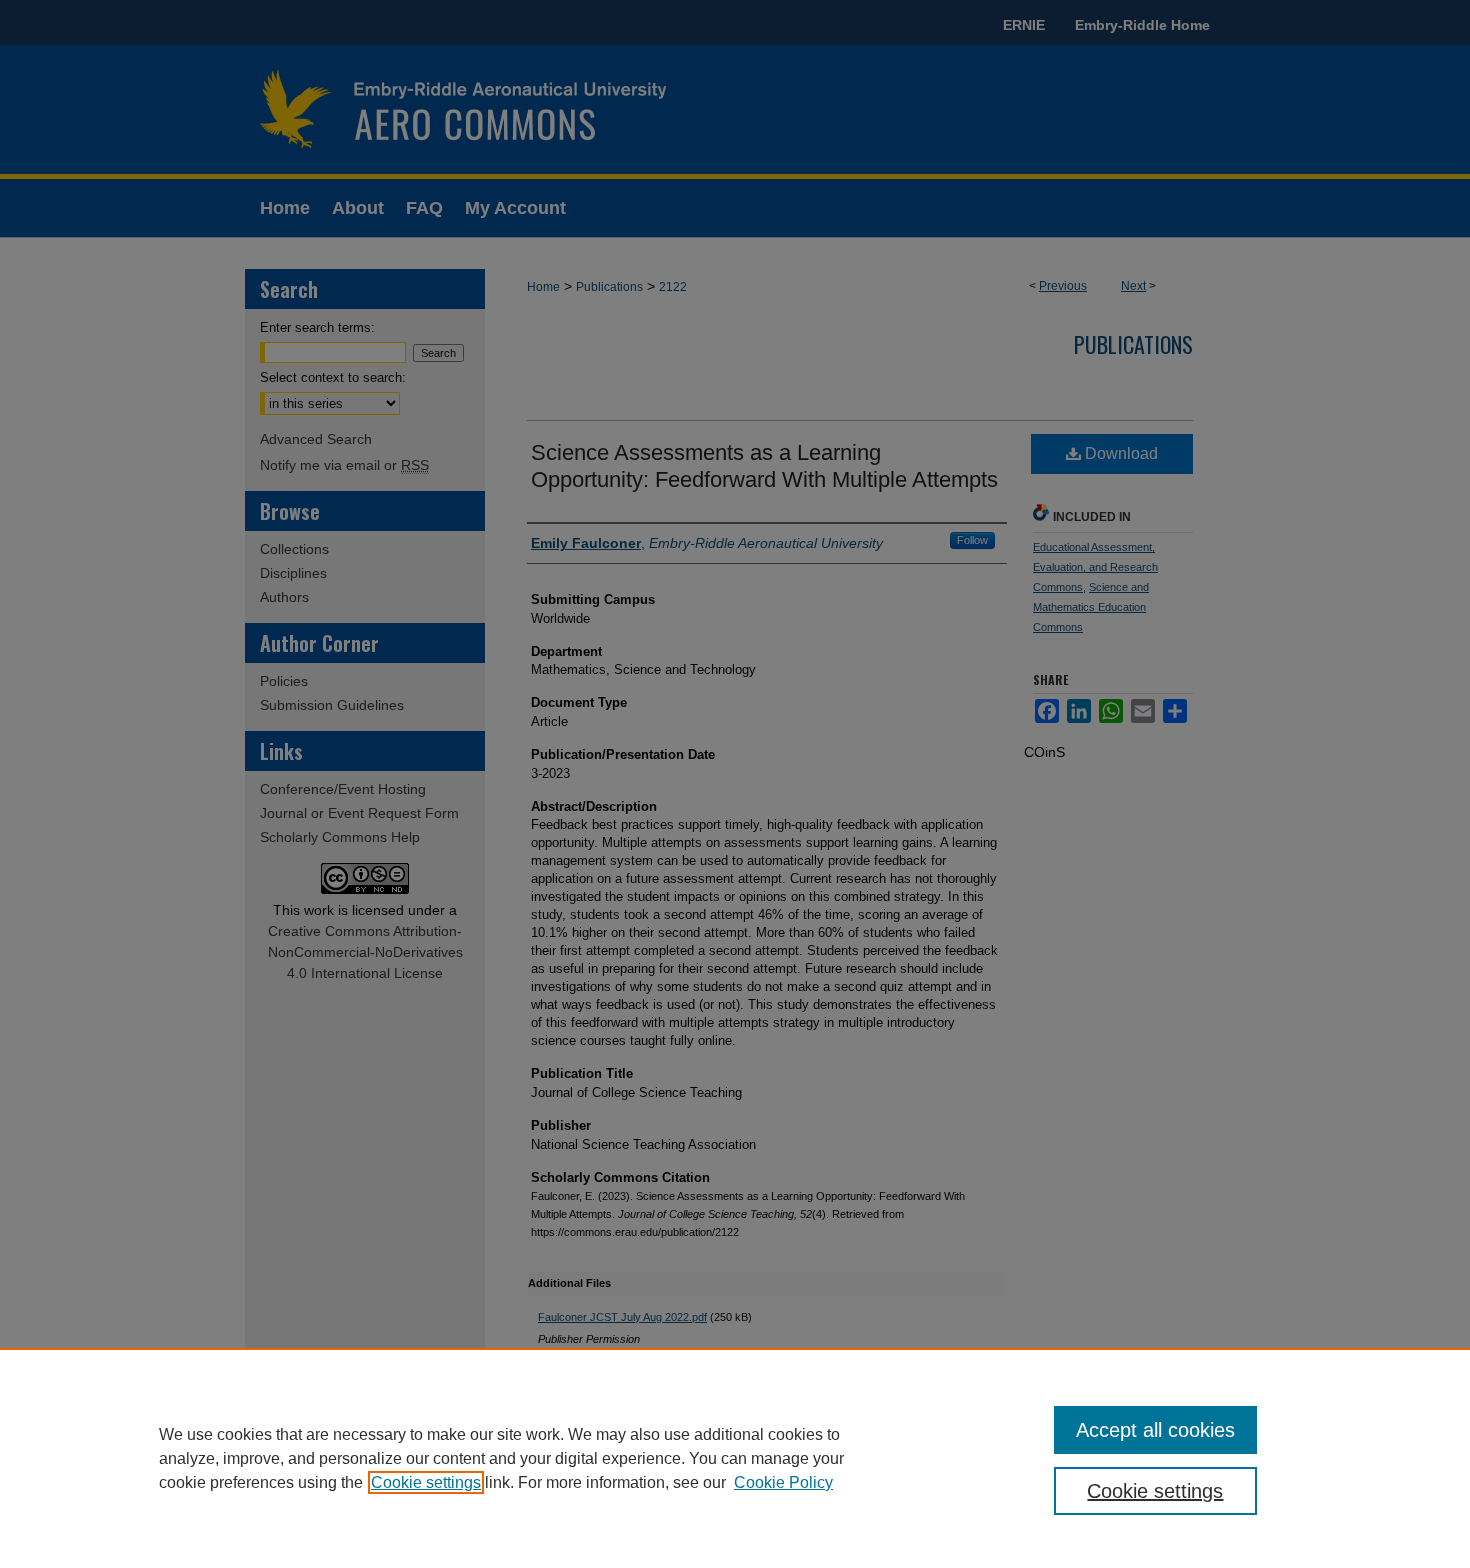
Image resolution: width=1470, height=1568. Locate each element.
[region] (735, 1458)
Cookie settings (426, 1482)
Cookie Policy (783, 1482)
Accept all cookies (1155, 1430)
